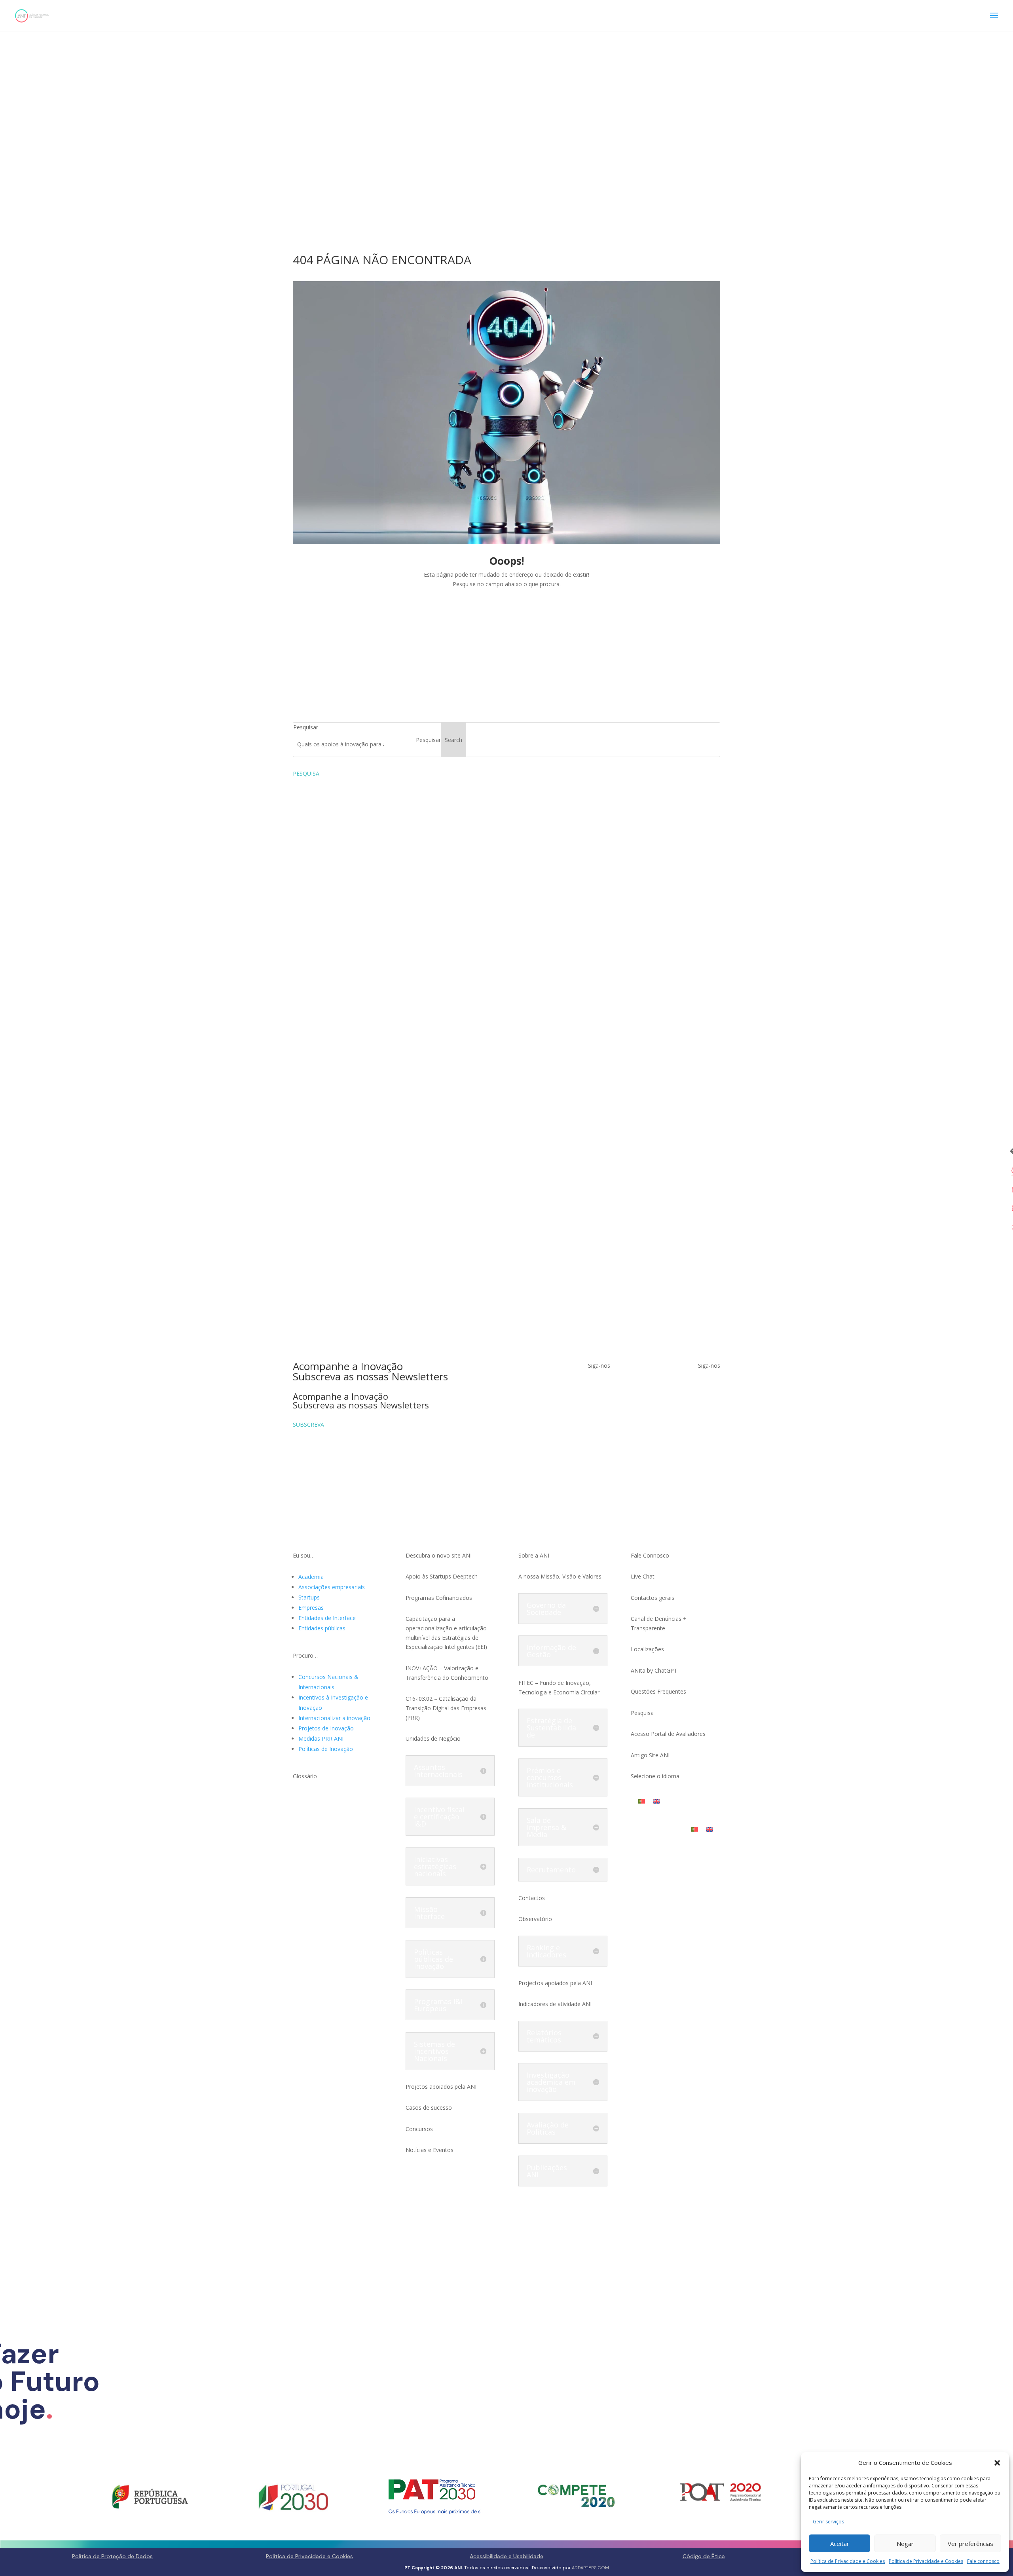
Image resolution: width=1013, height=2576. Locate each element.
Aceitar (840, 2544)
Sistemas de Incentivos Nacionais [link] (434, 2051)
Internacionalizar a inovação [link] (334, 1718)
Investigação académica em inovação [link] (551, 2082)
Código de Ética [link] (704, 2556)
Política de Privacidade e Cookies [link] (848, 2561)
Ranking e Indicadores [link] (546, 1951)
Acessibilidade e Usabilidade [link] (506, 2556)
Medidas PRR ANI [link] (321, 1738)
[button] (997, 2463)
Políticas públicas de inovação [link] (433, 1959)
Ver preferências (970, 2544)
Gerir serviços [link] (828, 2522)
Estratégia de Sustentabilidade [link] (551, 1728)
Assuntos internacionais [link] (438, 1771)
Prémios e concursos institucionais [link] (550, 1777)
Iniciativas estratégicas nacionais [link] (435, 1866)
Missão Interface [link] (429, 1913)
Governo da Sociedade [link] (546, 1609)
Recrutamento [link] (551, 1870)
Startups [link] (309, 1597)
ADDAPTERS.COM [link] (590, 2568)
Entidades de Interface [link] (327, 1618)
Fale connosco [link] (983, 2561)
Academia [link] (311, 1577)
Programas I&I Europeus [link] (438, 2005)
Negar (905, 2544)
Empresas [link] (311, 1608)
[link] (32, 15)
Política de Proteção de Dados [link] (112, 2556)
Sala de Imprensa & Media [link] (546, 1827)
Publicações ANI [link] (547, 2171)
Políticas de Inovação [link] (326, 1749)
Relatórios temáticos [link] (544, 2036)
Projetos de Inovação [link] (326, 1728)
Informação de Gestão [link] (551, 1651)
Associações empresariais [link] (332, 1587)
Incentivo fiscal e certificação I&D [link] (439, 1817)
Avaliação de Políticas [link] (548, 2128)
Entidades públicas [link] (322, 1628)
